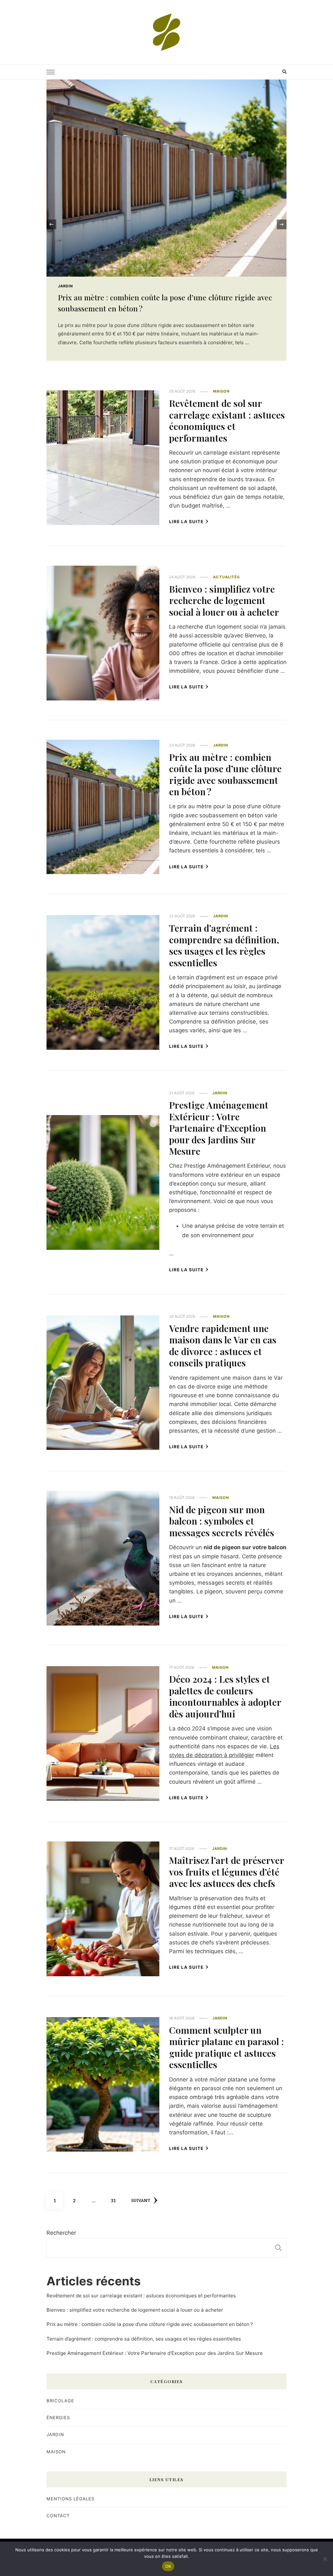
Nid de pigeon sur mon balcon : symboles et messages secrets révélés (222, 1521)
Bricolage (60, 2401)
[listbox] (166, 224)
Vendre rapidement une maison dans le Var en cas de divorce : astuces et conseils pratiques (223, 1345)
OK (168, 2566)
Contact (58, 2516)
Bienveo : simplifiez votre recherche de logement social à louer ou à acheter (224, 600)
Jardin (220, 745)
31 (116, 2200)
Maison (66, 286)
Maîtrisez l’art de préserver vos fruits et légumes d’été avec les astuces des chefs (226, 1872)
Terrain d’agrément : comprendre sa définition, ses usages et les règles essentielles (224, 945)
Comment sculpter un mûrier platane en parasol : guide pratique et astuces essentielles (226, 2047)
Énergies (58, 2418)
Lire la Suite (186, 521)
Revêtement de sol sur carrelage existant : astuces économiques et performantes (227, 420)
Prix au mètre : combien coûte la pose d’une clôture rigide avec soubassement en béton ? (225, 774)
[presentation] (51, 224)
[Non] (325, 2559)
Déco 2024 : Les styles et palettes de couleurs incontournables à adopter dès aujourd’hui (225, 1696)
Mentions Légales (70, 2499)
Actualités (226, 577)
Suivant (141, 2201)
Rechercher (61, 2233)
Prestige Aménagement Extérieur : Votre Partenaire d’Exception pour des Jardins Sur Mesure (219, 1128)
